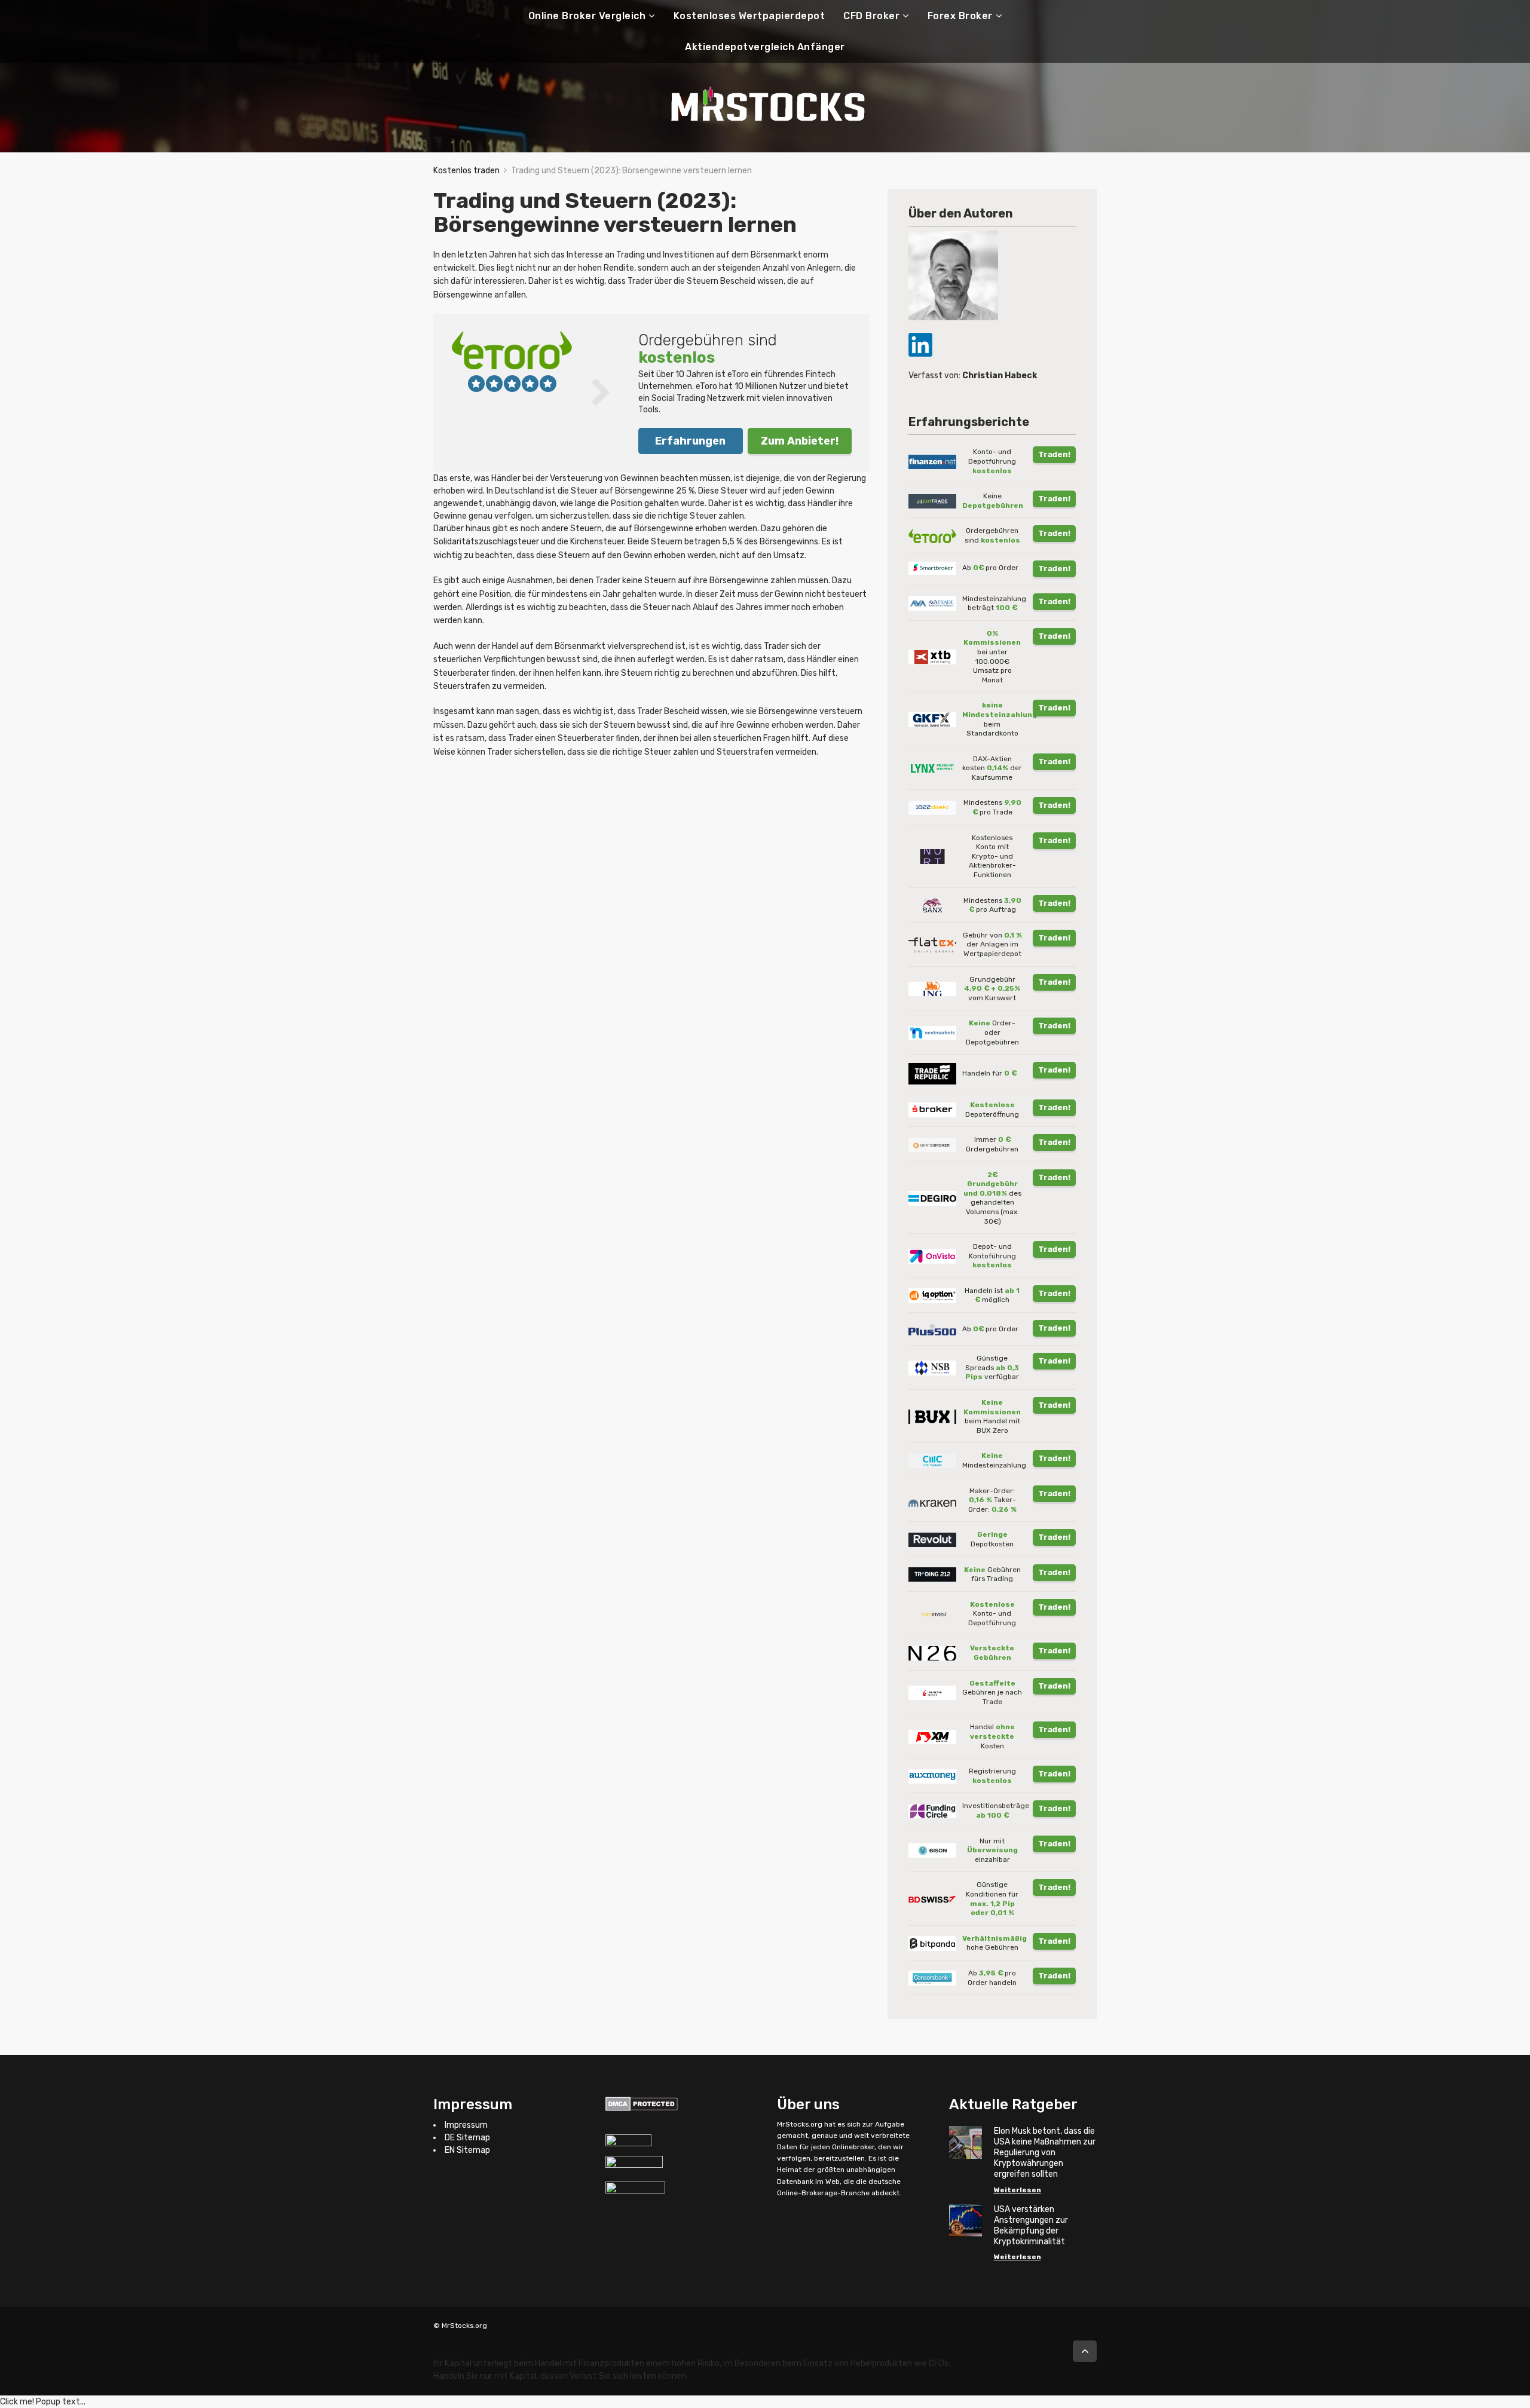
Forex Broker (960, 16)
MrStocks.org (800, 2124)
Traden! (1054, 454)
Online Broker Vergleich (587, 16)
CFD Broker (871, 16)
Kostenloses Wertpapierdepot (749, 16)
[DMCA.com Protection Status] (642, 2103)
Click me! (43, 2402)
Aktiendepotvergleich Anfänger (765, 47)
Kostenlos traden (466, 171)
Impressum (466, 2125)
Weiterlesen (1018, 2190)
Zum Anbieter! (800, 441)
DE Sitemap (467, 2138)
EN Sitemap (467, 2150)
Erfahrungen (690, 441)
